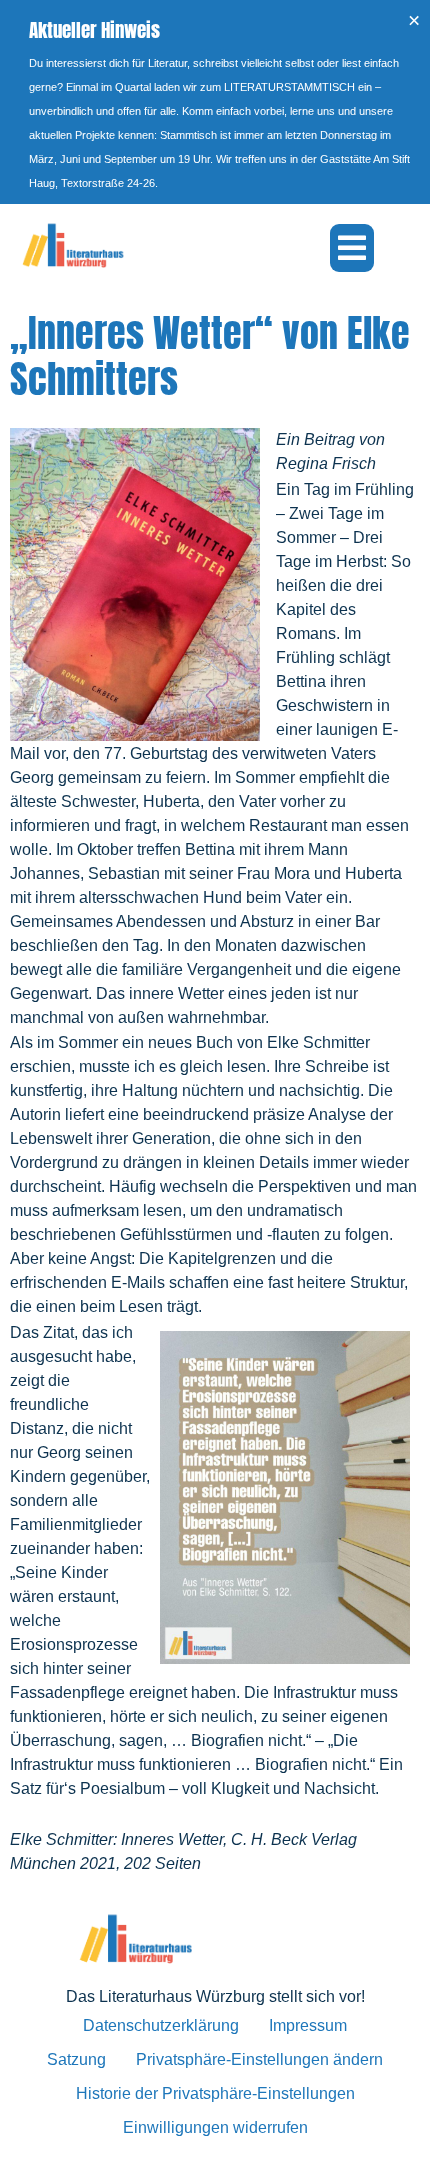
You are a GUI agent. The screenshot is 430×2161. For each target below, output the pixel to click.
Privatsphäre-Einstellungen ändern (259, 2059)
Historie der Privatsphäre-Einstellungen (215, 2093)
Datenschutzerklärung (161, 2025)
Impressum (308, 2025)
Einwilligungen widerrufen (215, 2127)
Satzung (76, 2059)
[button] (352, 248)
